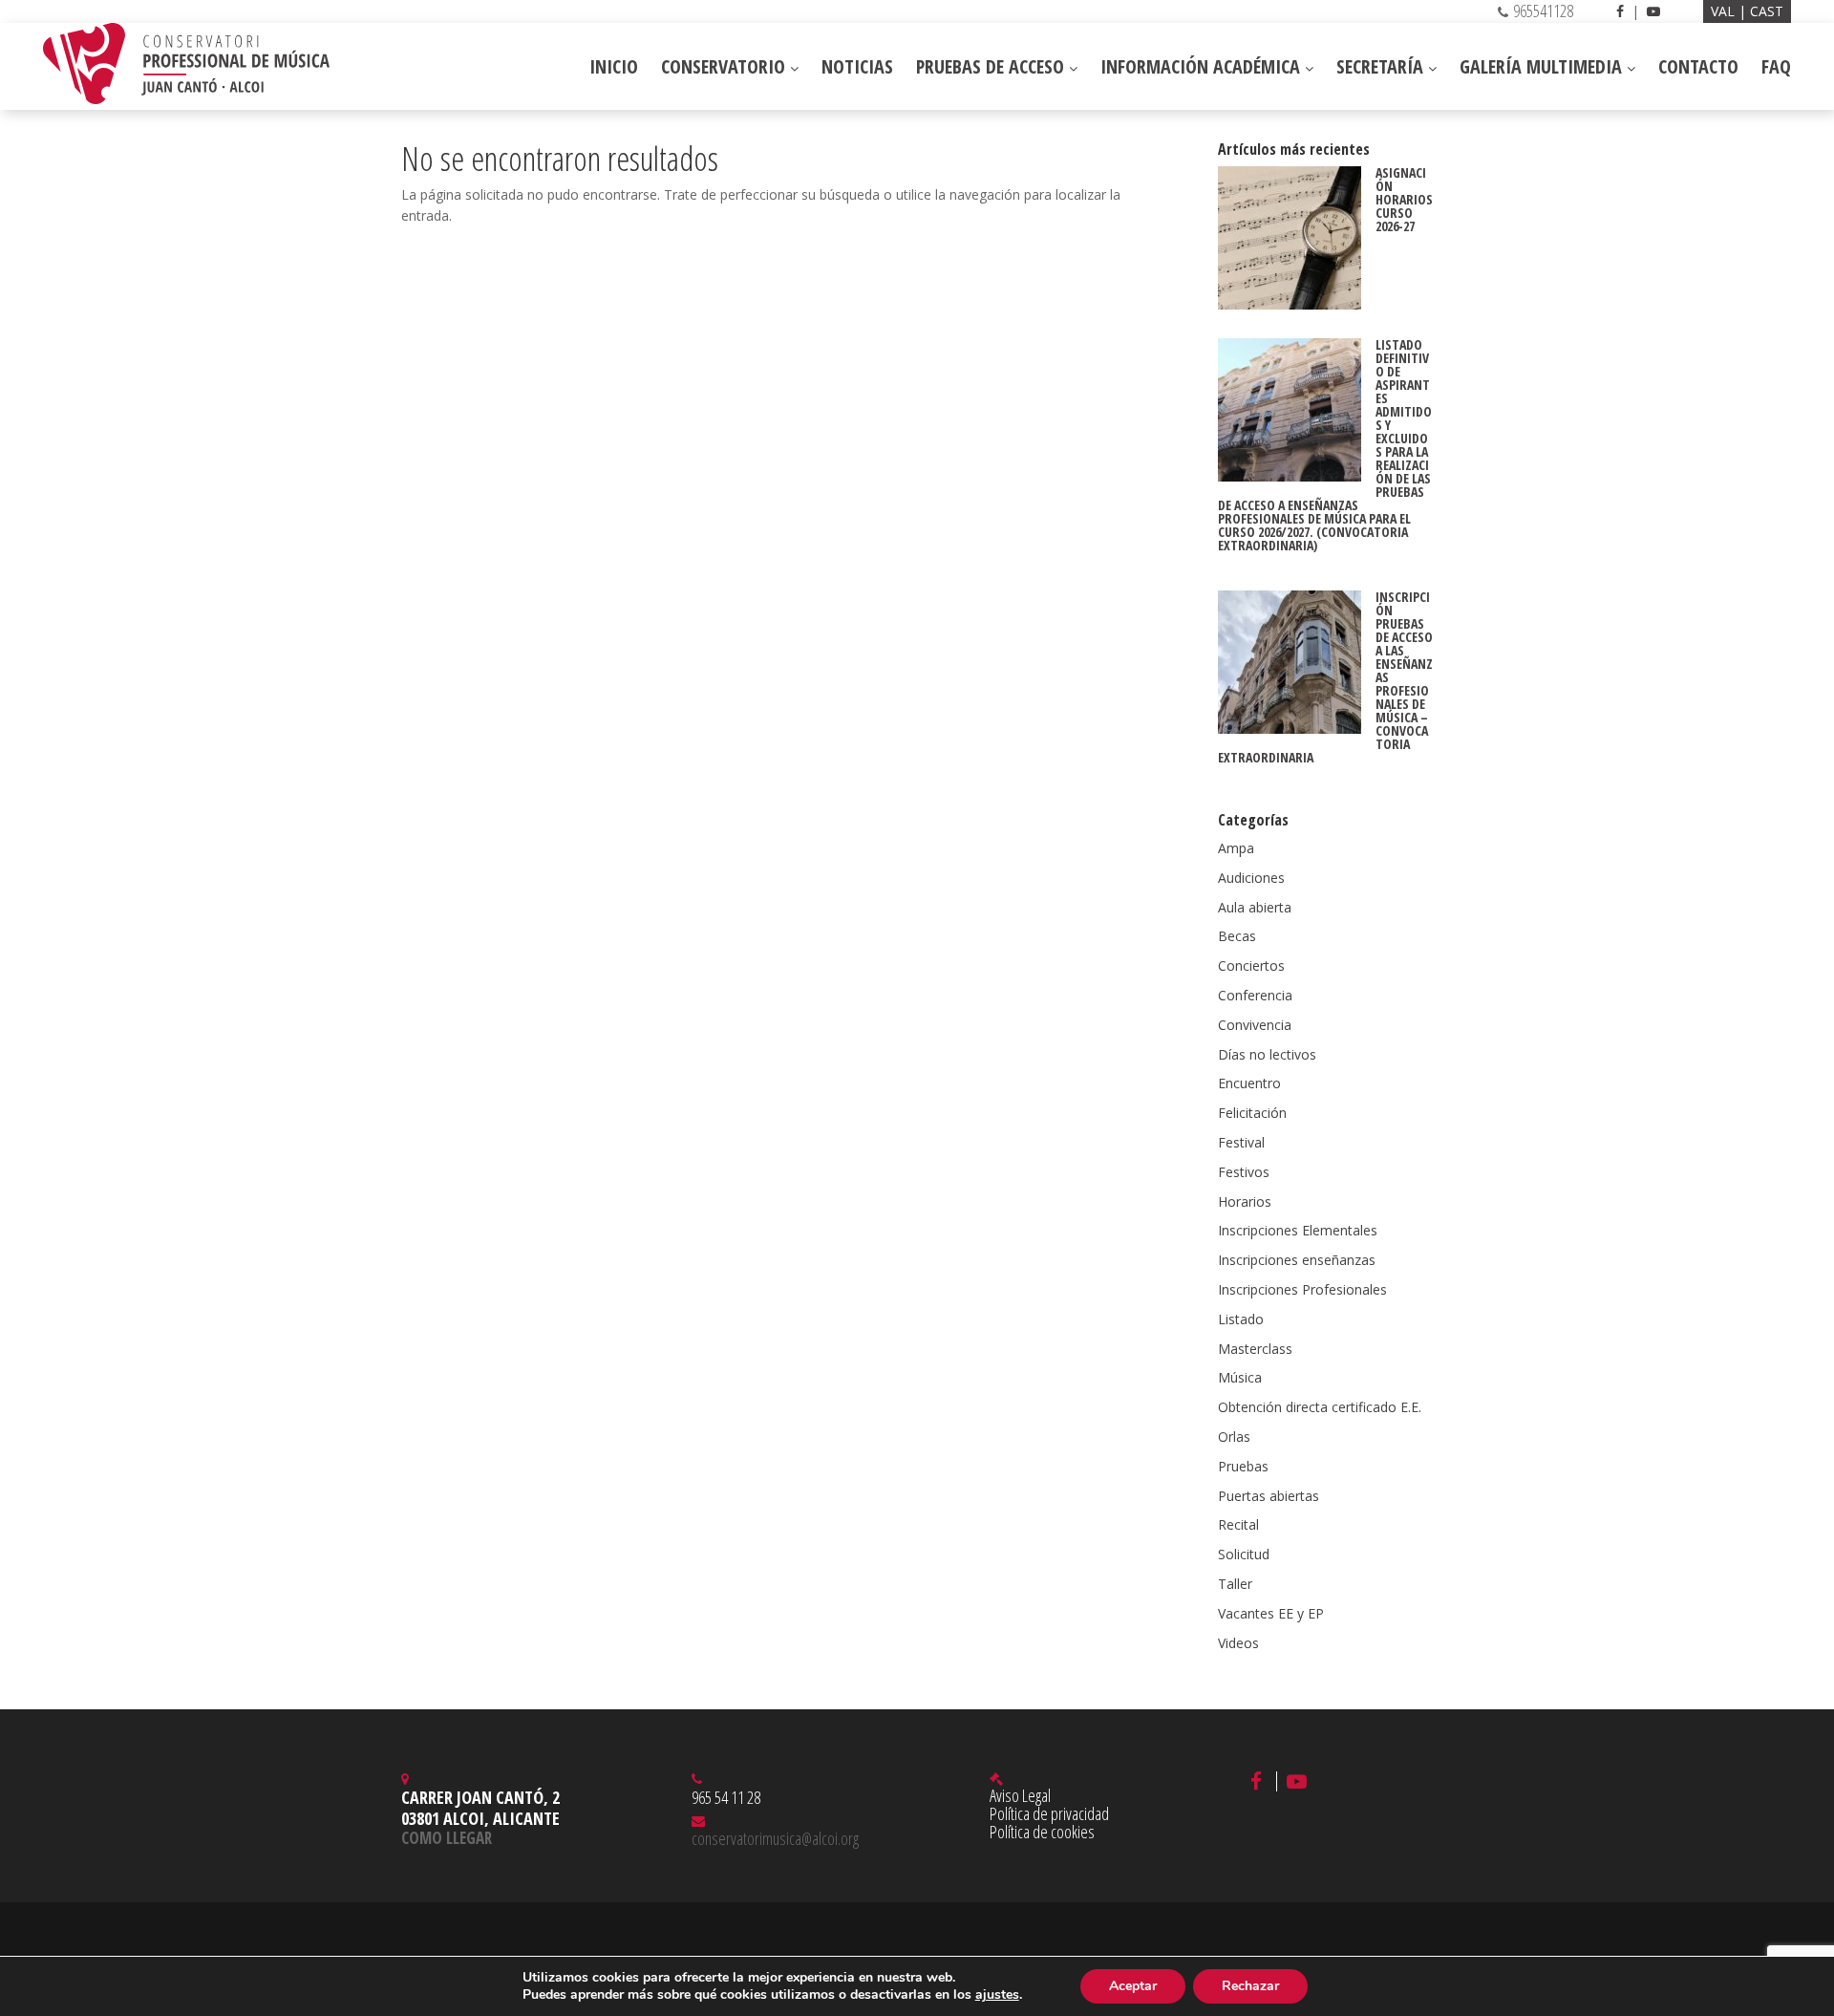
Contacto (1698, 66)
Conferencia (1255, 995)
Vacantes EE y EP (1271, 1613)
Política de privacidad (1049, 1813)
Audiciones (1251, 878)
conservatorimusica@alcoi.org (775, 1838)
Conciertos (1251, 965)
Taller (1235, 1584)
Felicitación (1252, 1113)
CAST (1767, 11)
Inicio (614, 66)
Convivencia (1255, 1025)
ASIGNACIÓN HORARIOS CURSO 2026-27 (1404, 199)
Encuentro (1249, 1083)
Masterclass (1255, 1349)
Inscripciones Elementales (1298, 1230)
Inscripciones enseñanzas (1297, 1260)
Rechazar (1250, 1986)
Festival (1241, 1142)
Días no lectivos (1267, 1054)
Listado (1241, 1319)
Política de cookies (1042, 1832)
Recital (1238, 1524)
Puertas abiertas (1269, 1496)
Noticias (857, 66)
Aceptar (1133, 1986)
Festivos (1244, 1172)
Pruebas (1243, 1466)
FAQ (1776, 66)
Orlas (1234, 1437)
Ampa (1236, 848)
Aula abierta (1255, 907)
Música (1240, 1377)
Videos (1238, 1643)
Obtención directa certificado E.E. (1320, 1407)
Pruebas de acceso (992, 66)
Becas (1237, 936)
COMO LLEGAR (447, 1838)
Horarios (1245, 1201)
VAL (1725, 11)
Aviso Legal (1020, 1795)
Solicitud (1244, 1554)
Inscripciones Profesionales (1302, 1289)
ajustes (997, 1995)
